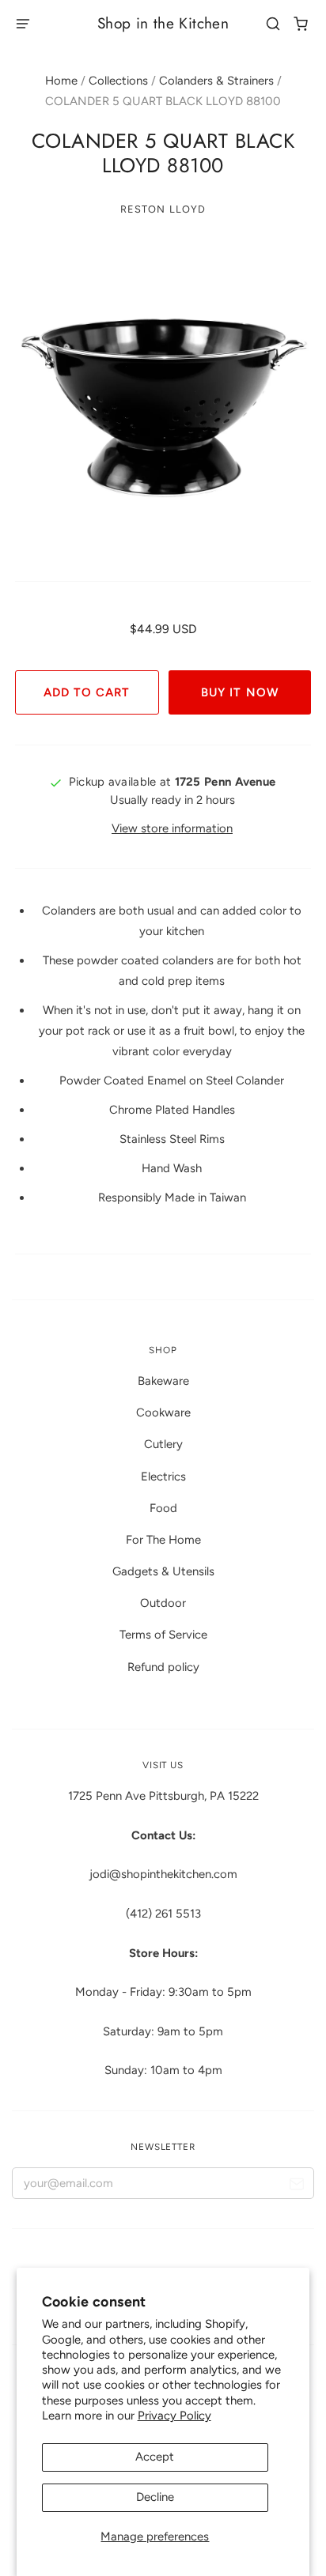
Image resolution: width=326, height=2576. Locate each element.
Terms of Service (163, 1635)
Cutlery (163, 1444)
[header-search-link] (273, 24)
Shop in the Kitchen (163, 23)
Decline (155, 2497)
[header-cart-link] (301, 24)
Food (163, 1508)
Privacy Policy (174, 2416)
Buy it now (239, 692)
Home (61, 81)
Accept (155, 2457)
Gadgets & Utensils (163, 1571)
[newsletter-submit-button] (296, 2187)
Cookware (163, 1412)
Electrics (163, 1477)
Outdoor (163, 1603)
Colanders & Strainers (216, 81)
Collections (118, 81)
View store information (172, 828)
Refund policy (163, 1667)
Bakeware (163, 1381)
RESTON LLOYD (163, 209)
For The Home (163, 1540)
